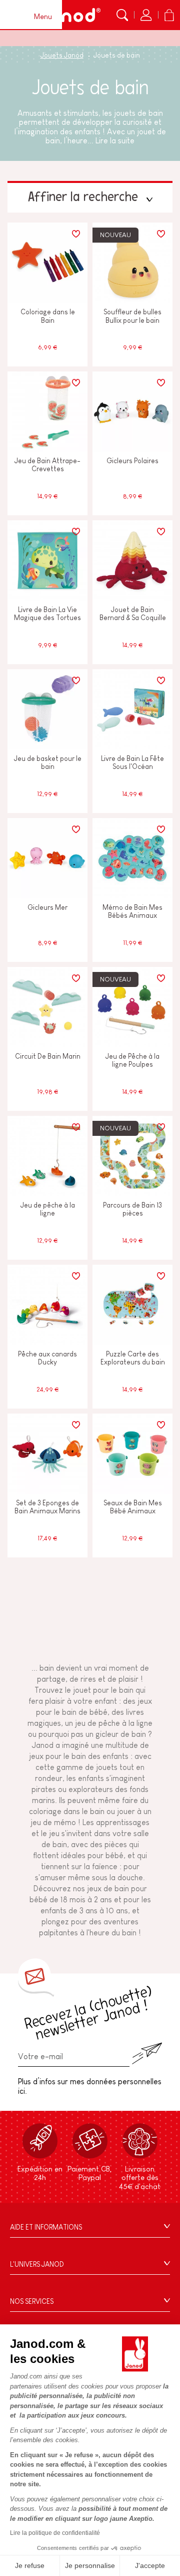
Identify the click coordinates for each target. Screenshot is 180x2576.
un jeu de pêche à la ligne (109, 1723)
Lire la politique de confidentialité (55, 2533)
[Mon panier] (169, 15)
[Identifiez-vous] (146, 15)
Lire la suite (115, 141)
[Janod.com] (69, 15)
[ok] (147, 2053)
